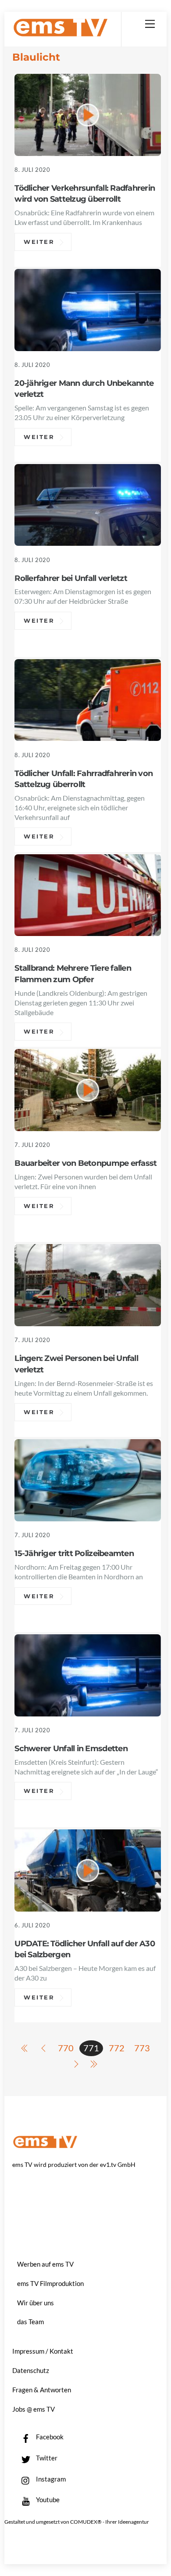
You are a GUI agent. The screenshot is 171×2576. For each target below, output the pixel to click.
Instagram (50, 2479)
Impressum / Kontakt (43, 2351)
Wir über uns (36, 2303)
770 (66, 2048)
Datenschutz (31, 2370)
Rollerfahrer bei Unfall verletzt (71, 578)
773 (142, 2048)
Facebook (49, 2437)
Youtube (47, 2500)
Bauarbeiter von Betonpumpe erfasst (85, 1163)
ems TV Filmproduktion (50, 2283)
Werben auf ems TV (45, 2264)
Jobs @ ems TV (34, 2409)
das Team (30, 2322)
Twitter (46, 2458)
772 (117, 2048)
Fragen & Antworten (42, 2390)
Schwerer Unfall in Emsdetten (71, 1748)
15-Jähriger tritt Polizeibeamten (74, 1553)
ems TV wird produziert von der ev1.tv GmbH (74, 2164)
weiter (39, 242)
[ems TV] (61, 33)
